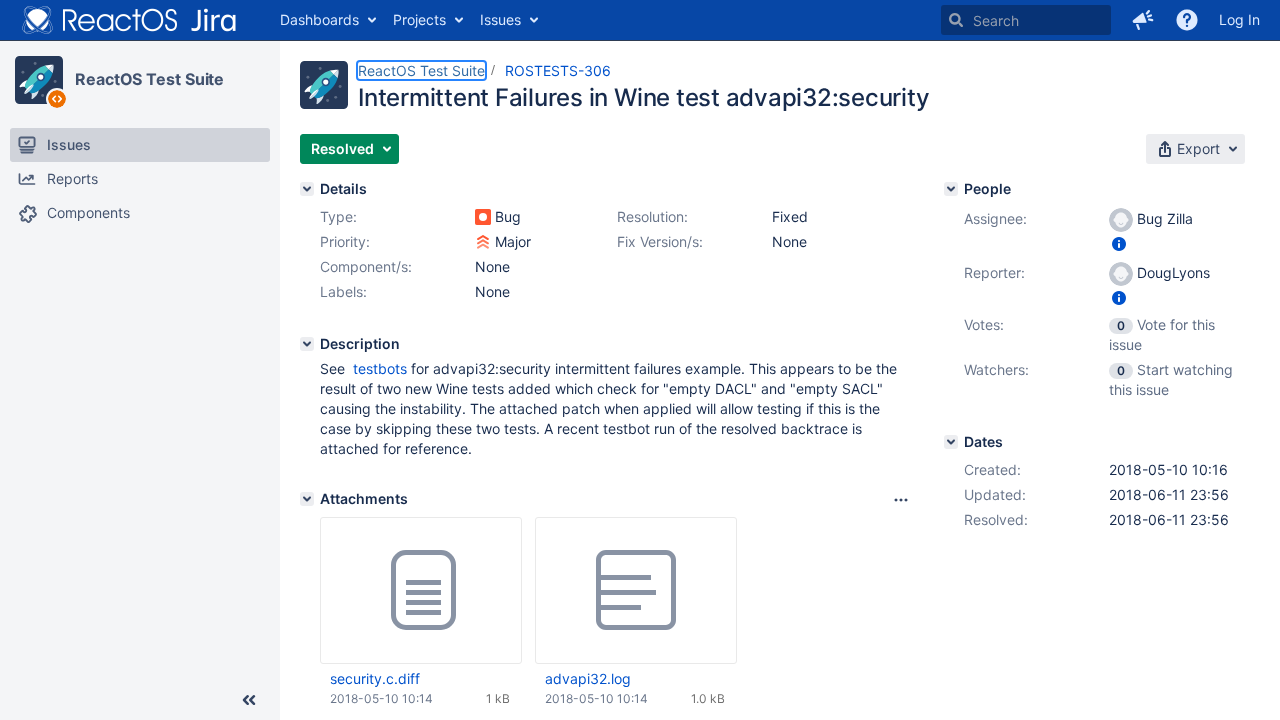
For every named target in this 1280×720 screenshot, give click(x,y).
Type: (338, 216)
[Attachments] (307, 499)
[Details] (307, 189)
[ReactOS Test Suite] (39, 80)
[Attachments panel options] (901, 500)
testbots (380, 368)
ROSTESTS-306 (558, 70)
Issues (500, 19)
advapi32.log (588, 678)
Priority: (345, 241)
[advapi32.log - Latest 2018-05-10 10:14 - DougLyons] (636, 591)
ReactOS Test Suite (149, 79)
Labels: (343, 291)
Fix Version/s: (660, 241)
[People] (951, 189)
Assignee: (995, 218)
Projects (419, 19)
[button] (1143, 20)
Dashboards (319, 19)
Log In (1239, 19)
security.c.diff (375, 678)
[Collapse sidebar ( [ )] (249, 700)
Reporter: (994, 272)
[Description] (307, 344)
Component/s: (366, 266)
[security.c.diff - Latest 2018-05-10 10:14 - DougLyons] (421, 591)
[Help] (1187, 20)
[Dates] (951, 442)
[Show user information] (1119, 243)
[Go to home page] (130, 20)
